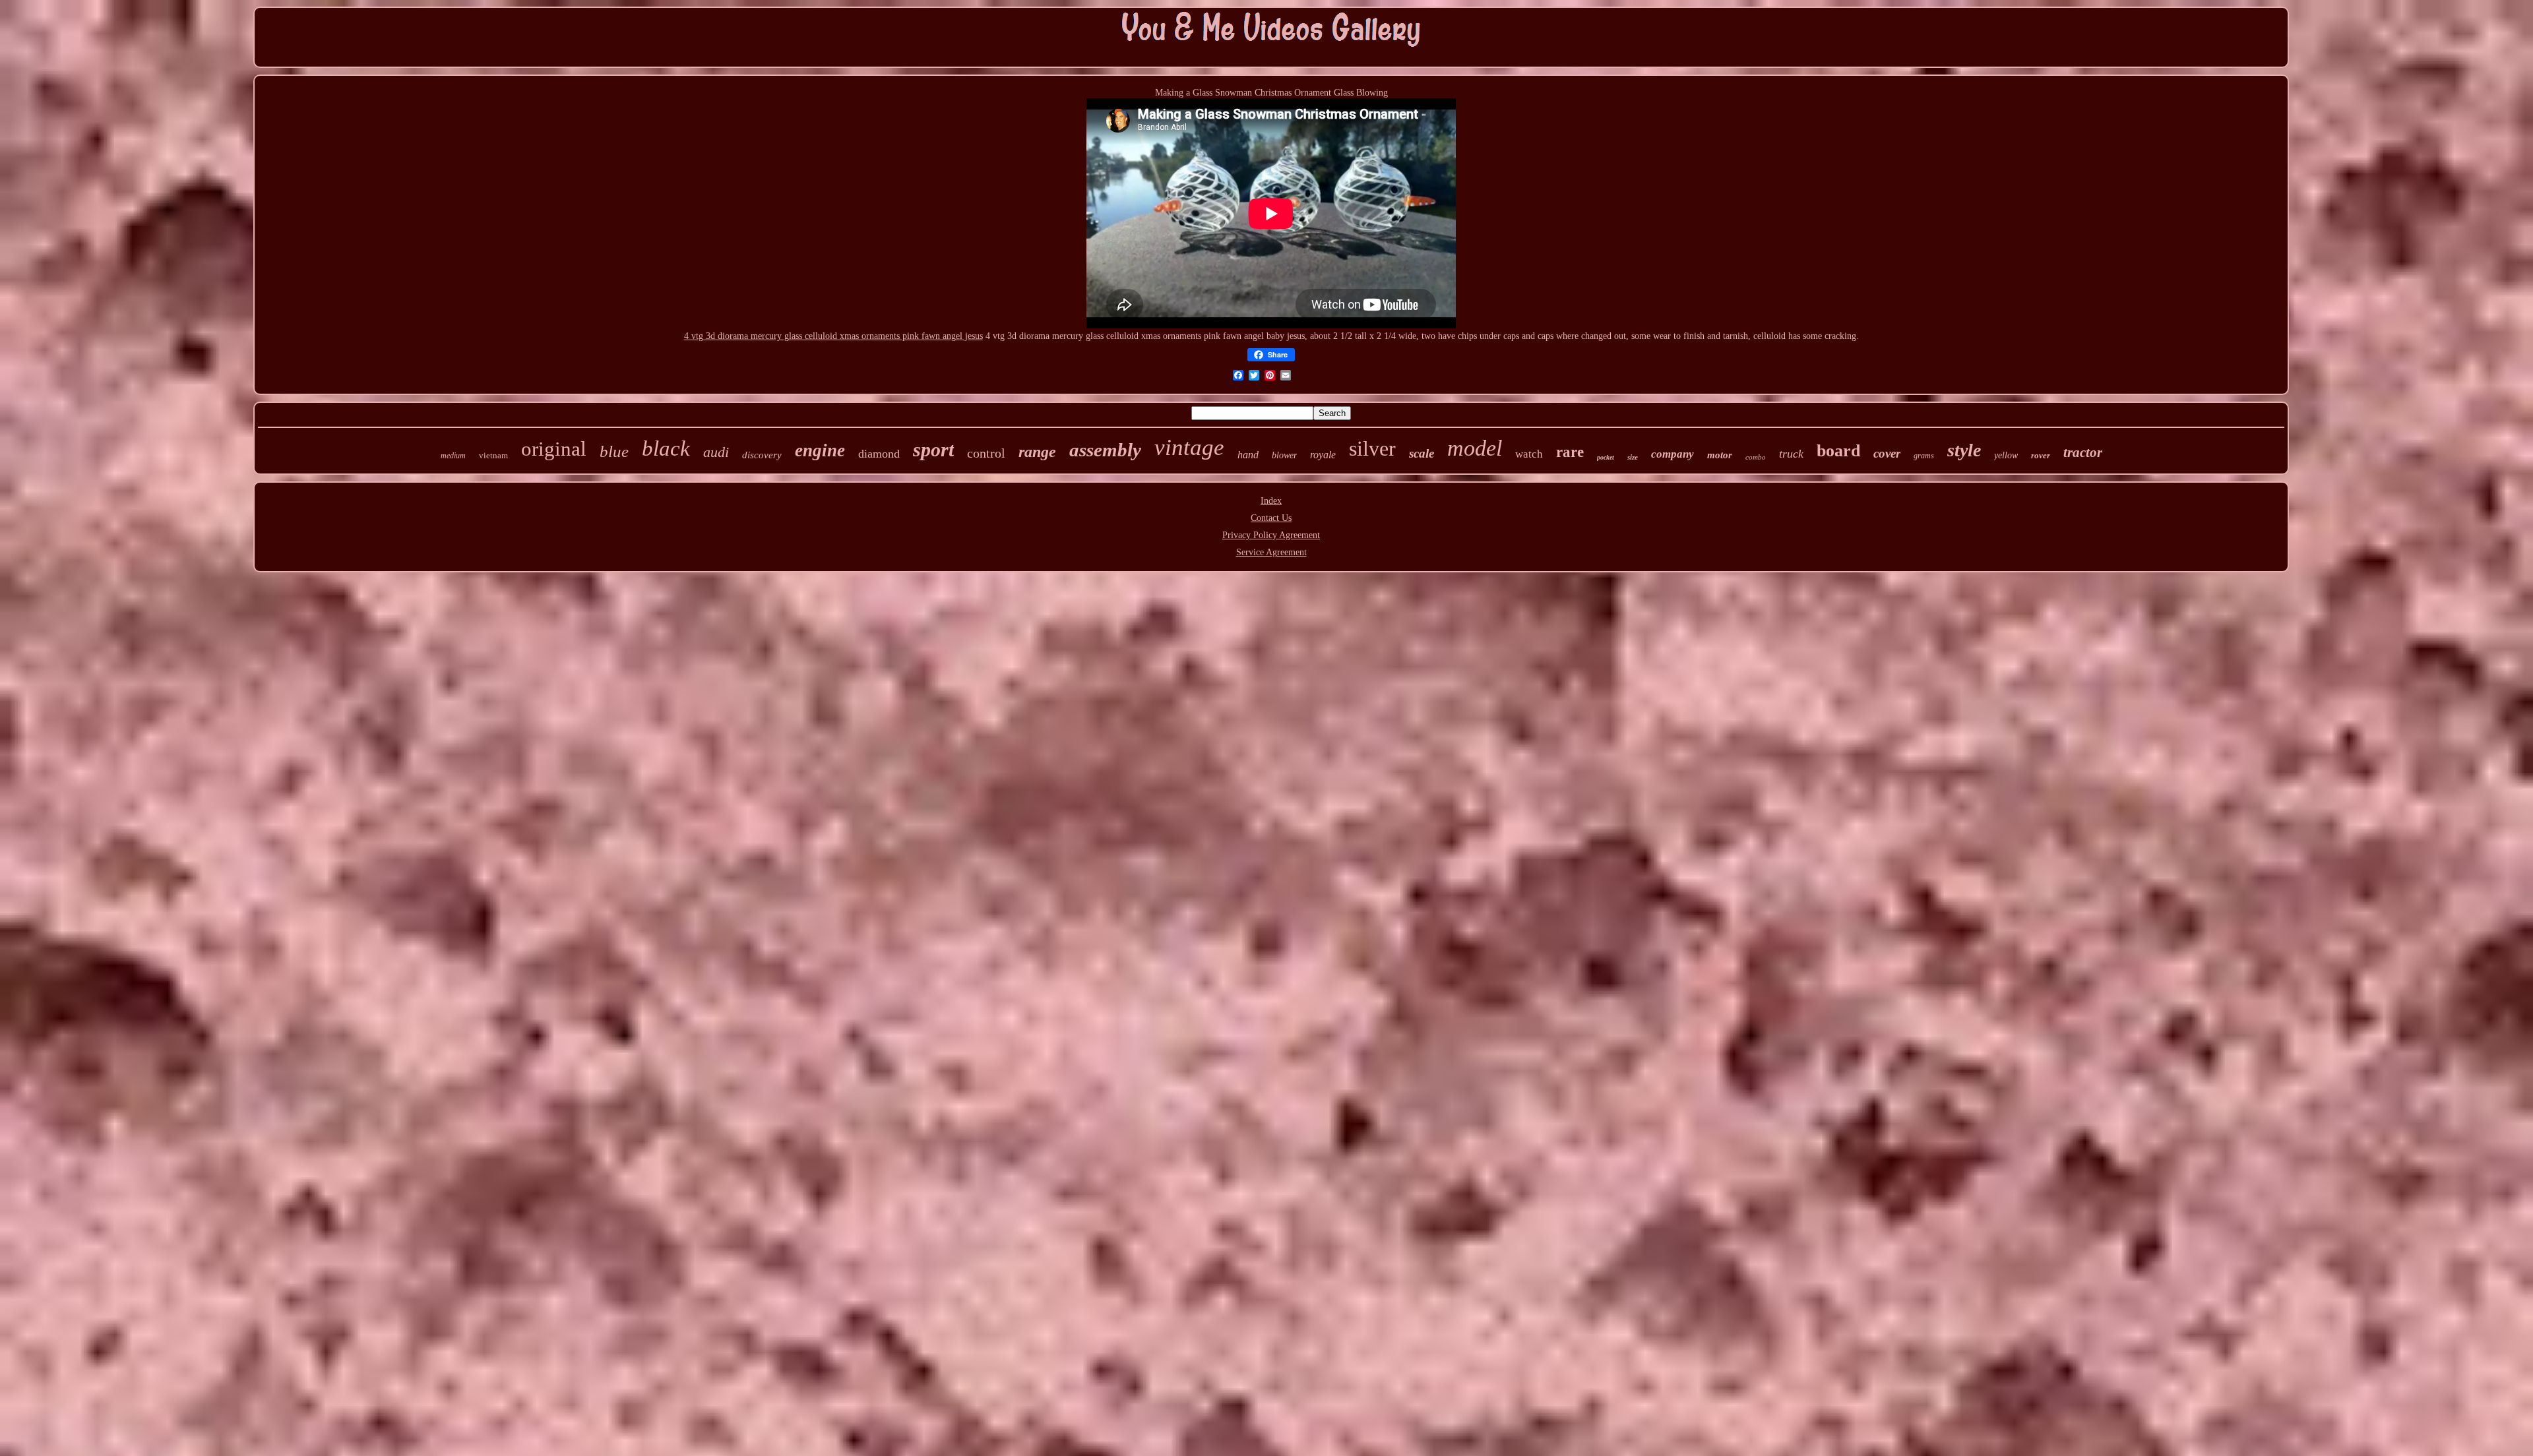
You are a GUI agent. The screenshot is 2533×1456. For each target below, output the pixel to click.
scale (1422, 453)
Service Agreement (1271, 552)
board (1838, 451)
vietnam (493, 455)
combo (1756, 457)
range (1037, 452)
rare (1570, 452)
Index (1271, 501)
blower (1284, 455)
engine (820, 450)
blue (614, 451)
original (554, 449)
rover (2041, 455)
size (1633, 457)
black (666, 448)
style (1964, 450)
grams (1924, 456)
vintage (1189, 447)
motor (1720, 455)
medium (453, 456)
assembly (1105, 450)
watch (1529, 454)
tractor (2083, 452)
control (986, 453)
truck (1791, 454)
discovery (762, 455)
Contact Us (1271, 518)
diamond (879, 454)
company (1673, 454)
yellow (2006, 455)
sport (933, 449)
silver (1372, 448)
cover (1887, 453)
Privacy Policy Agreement (1271, 535)
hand (1248, 455)
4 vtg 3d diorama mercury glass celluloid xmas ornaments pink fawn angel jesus (833, 336)
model (1475, 448)
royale (1323, 455)
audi (716, 452)
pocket (1606, 457)
